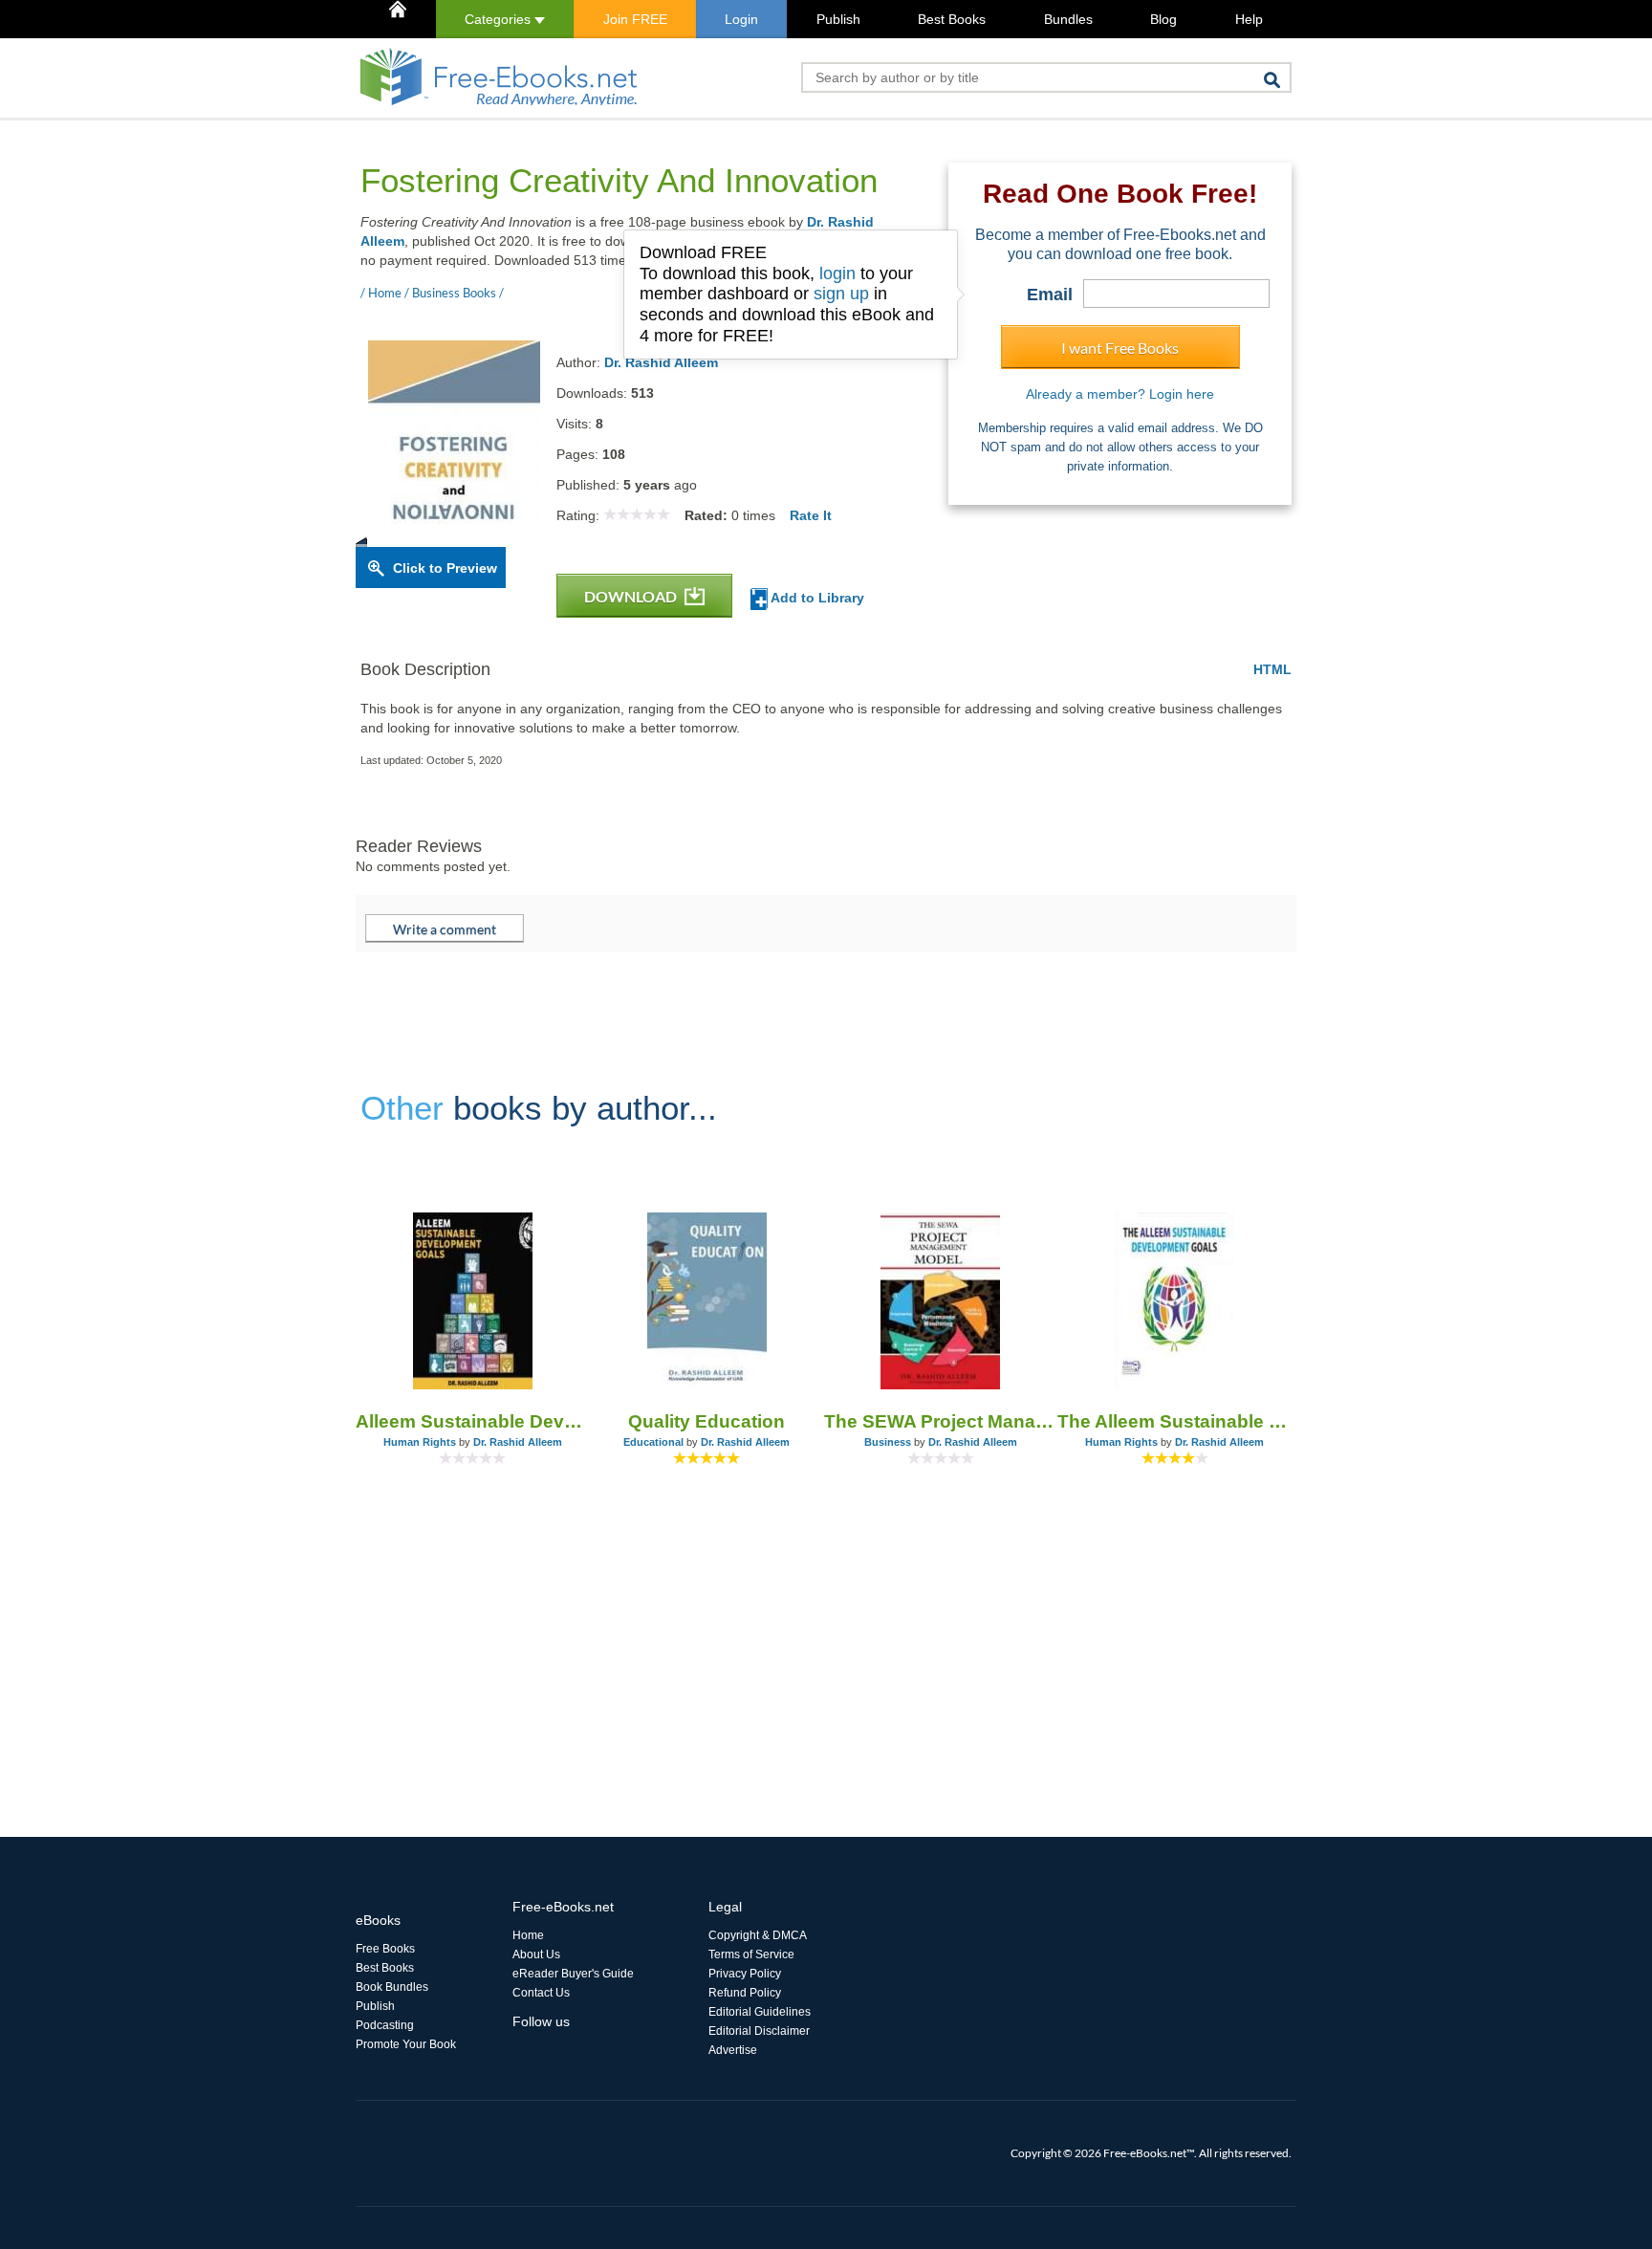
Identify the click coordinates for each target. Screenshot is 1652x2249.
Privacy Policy (745, 1974)
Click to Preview (445, 568)
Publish (838, 19)
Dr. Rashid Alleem (661, 362)
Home (528, 1935)
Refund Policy (745, 1993)
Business (888, 1442)
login (837, 273)
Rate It (811, 515)
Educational (653, 1442)
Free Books (385, 1949)
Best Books (952, 19)
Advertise (733, 2050)
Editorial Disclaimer (759, 2031)
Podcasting (385, 2025)
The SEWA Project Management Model (941, 1421)
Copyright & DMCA (758, 1935)
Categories (500, 19)
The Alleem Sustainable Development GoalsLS (1174, 1421)
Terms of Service (751, 1954)
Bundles (1068, 19)
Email (1050, 295)
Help (1249, 19)
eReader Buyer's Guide (573, 1974)
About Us (536, 1954)
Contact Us (541, 1993)
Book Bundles (392, 1987)
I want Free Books (1120, 348)
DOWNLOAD (632, 596)
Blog (1163, 19)
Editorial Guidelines (760, 2012)
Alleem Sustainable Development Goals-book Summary (473, 1421)
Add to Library (816, 598)
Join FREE (635, 19)
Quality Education (706, 1421)
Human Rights (420, 1442)
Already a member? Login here (1120, 394)
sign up (841, 294)
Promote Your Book (406, 2044)
